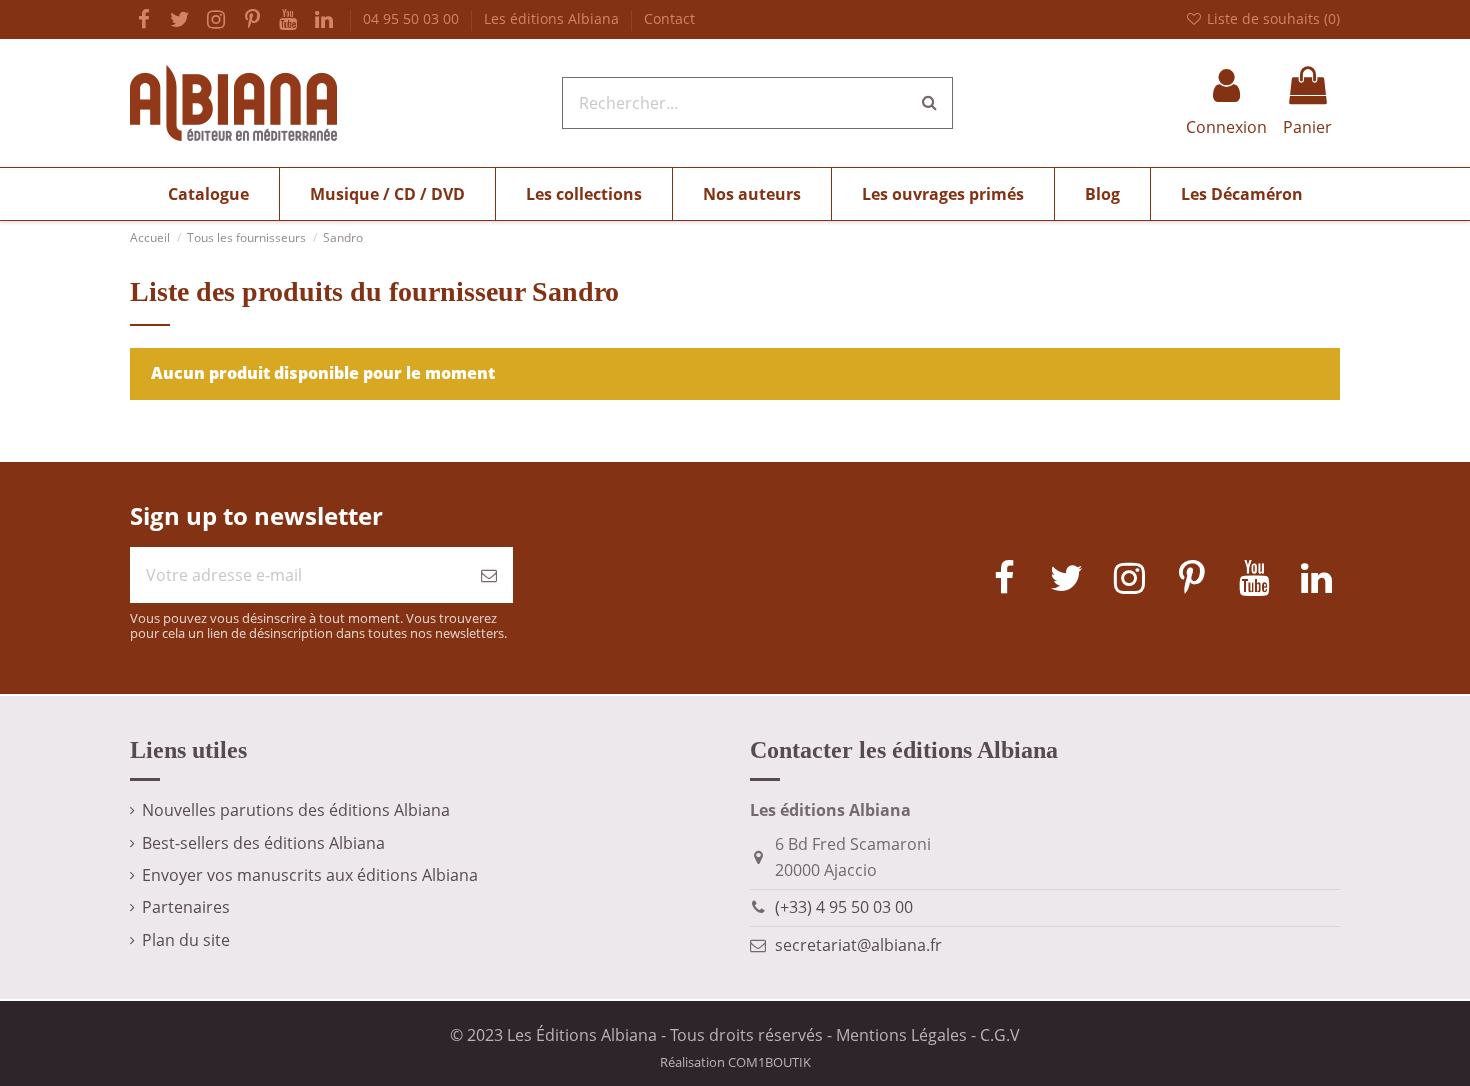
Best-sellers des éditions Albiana (263, 843)
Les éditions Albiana (553, 18)
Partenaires (186, 907)
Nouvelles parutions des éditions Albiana (296, 810)
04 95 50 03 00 (413, 18)
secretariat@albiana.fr (858, 945)
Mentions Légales (901, 1035)
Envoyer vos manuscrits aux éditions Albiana (310, 875)
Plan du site (186, 940)
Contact (669, 18)
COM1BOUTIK (769, 1062)
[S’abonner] (489, 575)
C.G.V (1000, 1035)
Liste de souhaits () (1271, 18)
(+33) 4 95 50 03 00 (844, 907)
